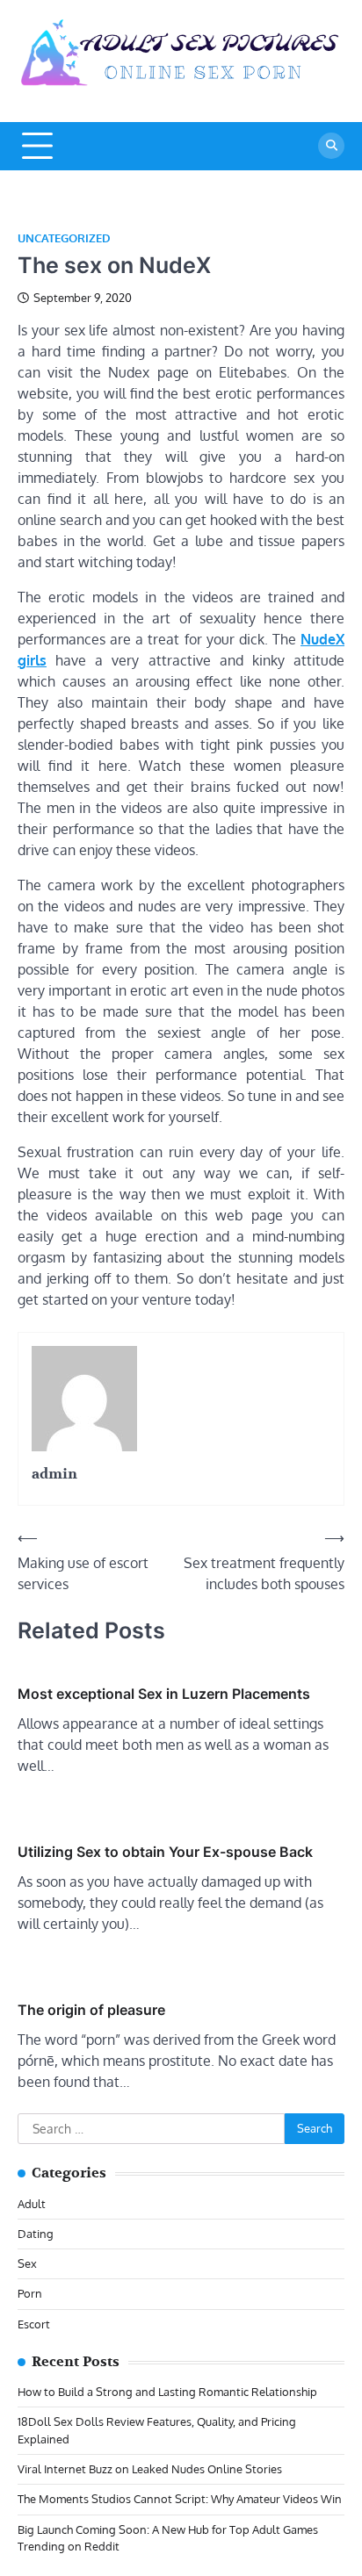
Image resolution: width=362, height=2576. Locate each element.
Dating (36, 2234)
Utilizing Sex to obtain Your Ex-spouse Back (165, 1852)
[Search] (331, 146)
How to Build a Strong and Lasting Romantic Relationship (167, 2392)
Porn (30, 2293)
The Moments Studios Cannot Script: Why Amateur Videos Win (180, 2499)
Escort (34, 2324)
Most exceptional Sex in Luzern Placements (164, 1694)
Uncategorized (64, 238)
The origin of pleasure (91, 2010)
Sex (27, 2263)
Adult (32, 2204)
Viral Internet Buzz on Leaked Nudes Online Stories (150, 2469)
